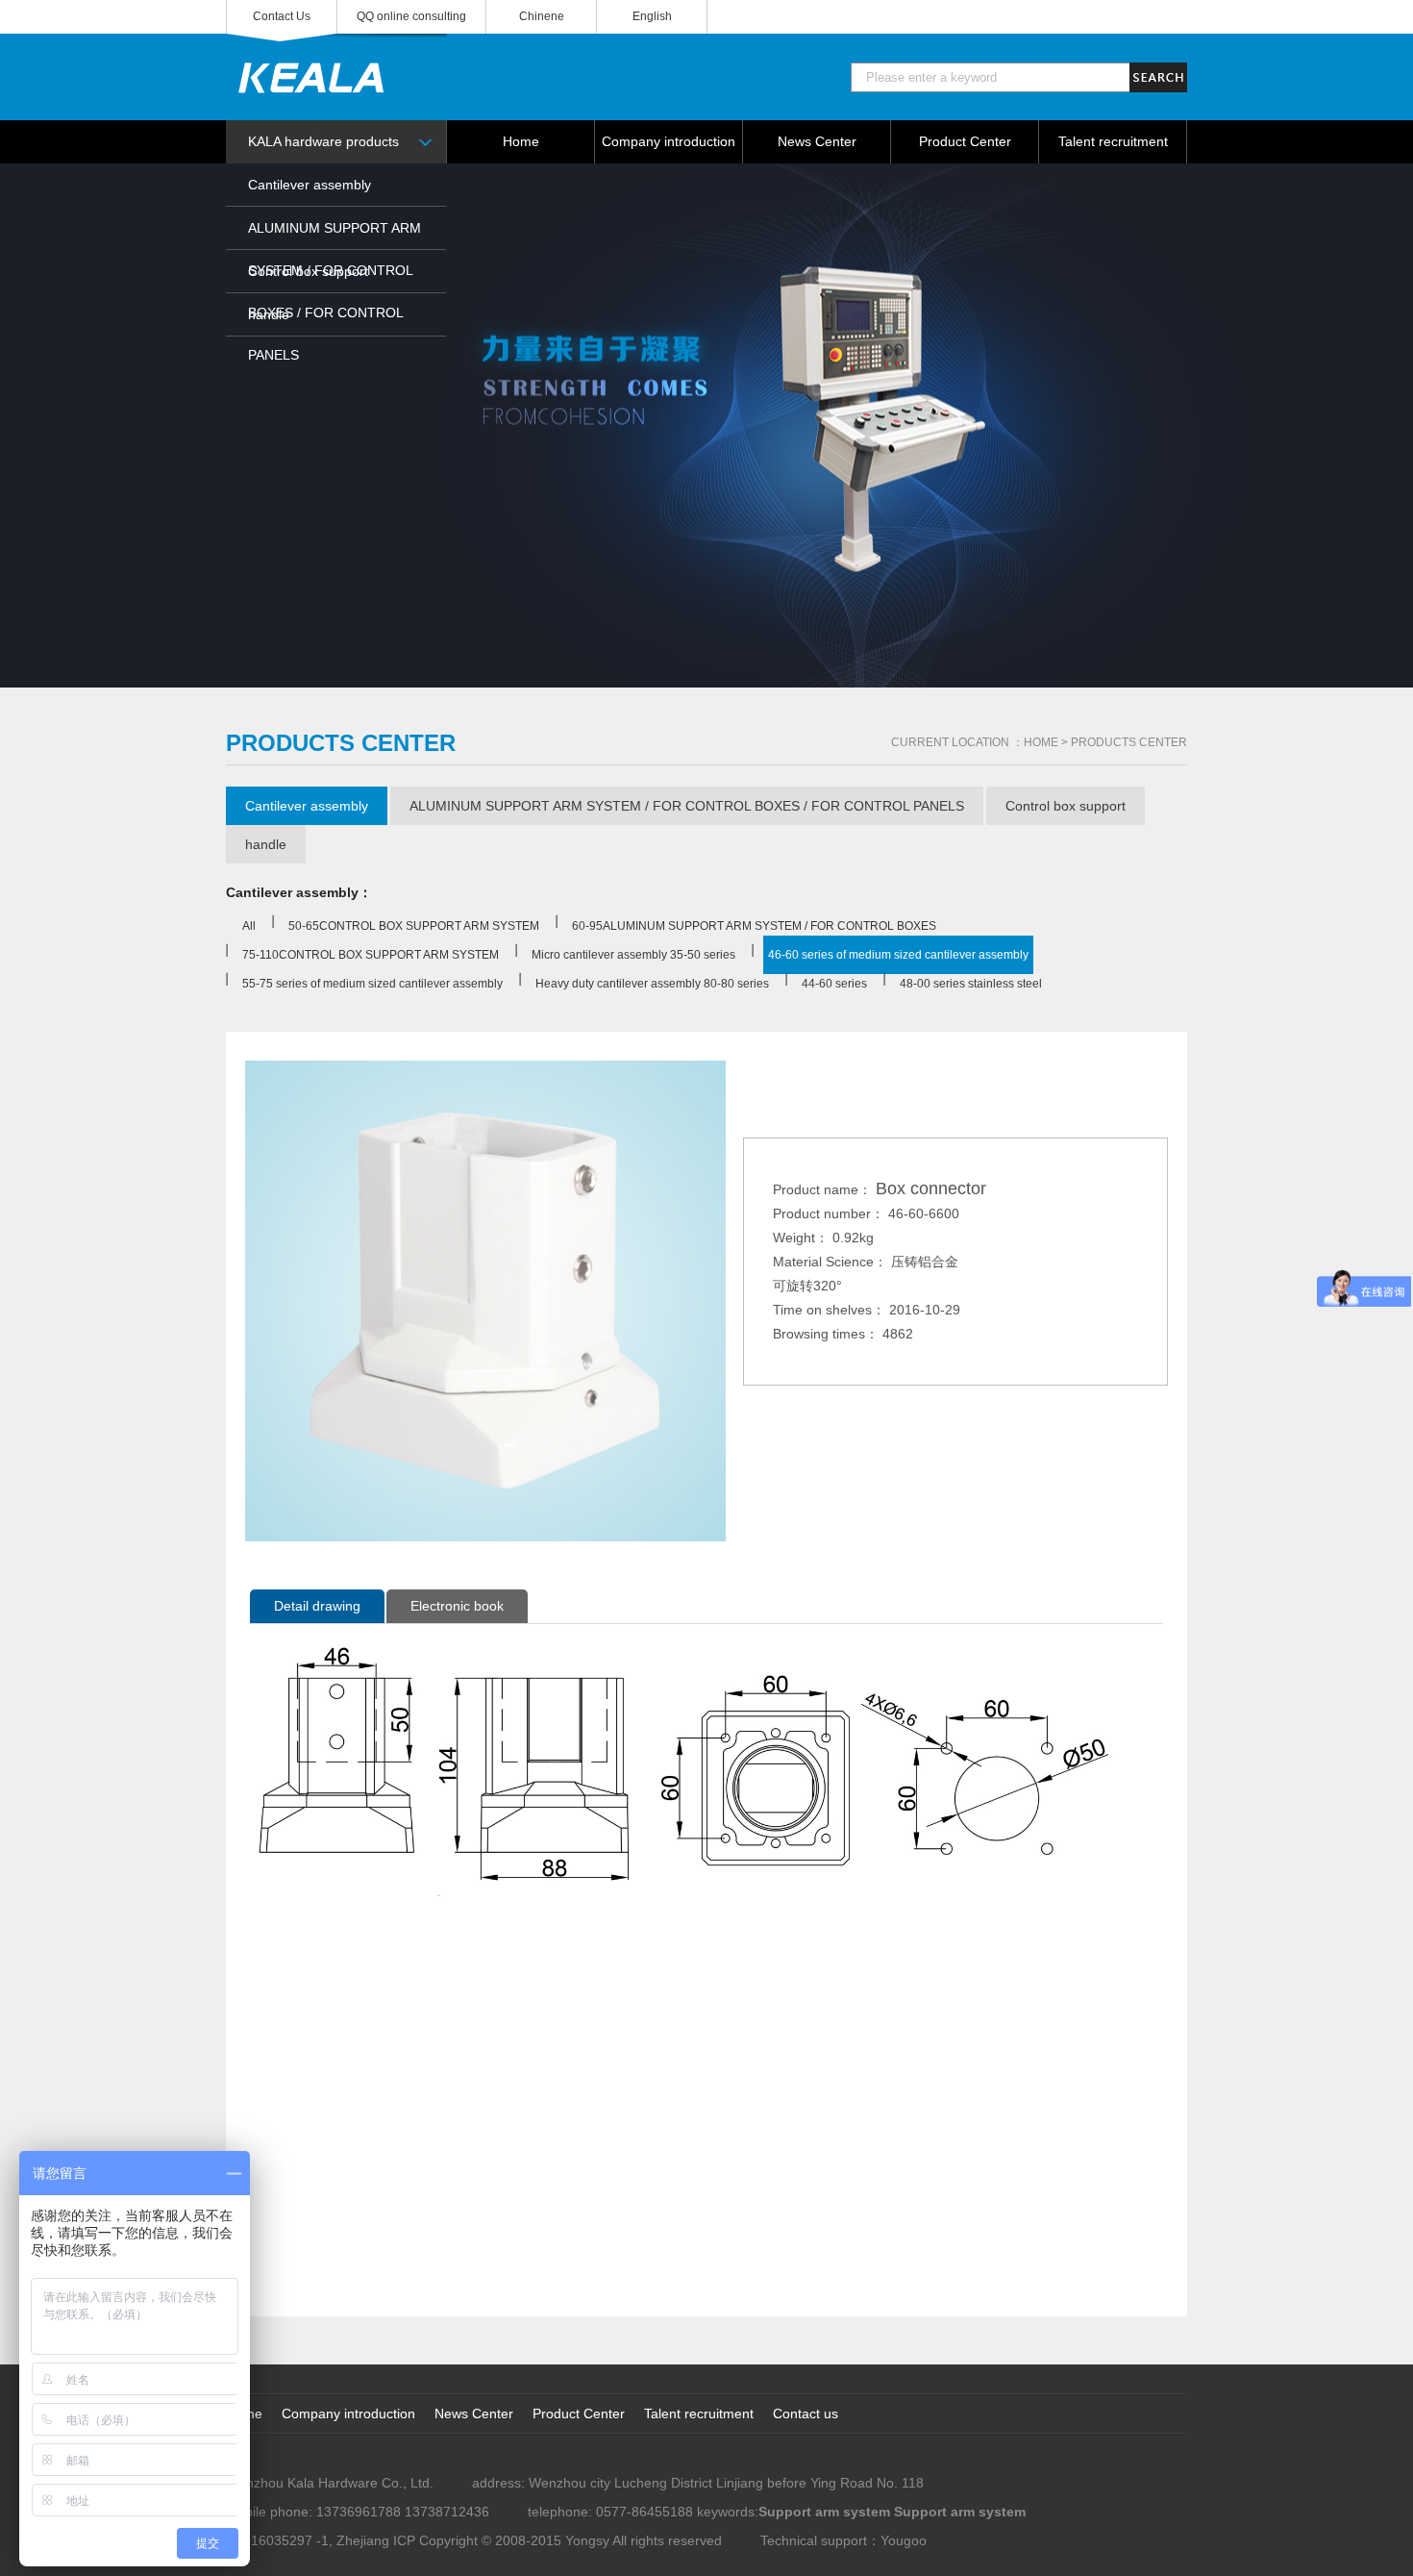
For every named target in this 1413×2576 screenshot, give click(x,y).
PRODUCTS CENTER (1129, 742)
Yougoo (904, 2540)
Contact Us (282, 16)
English (652, 16)
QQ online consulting (411, 16)
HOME (1041, 742)
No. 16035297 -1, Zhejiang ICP (321, 2540)
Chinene (542, 16)
